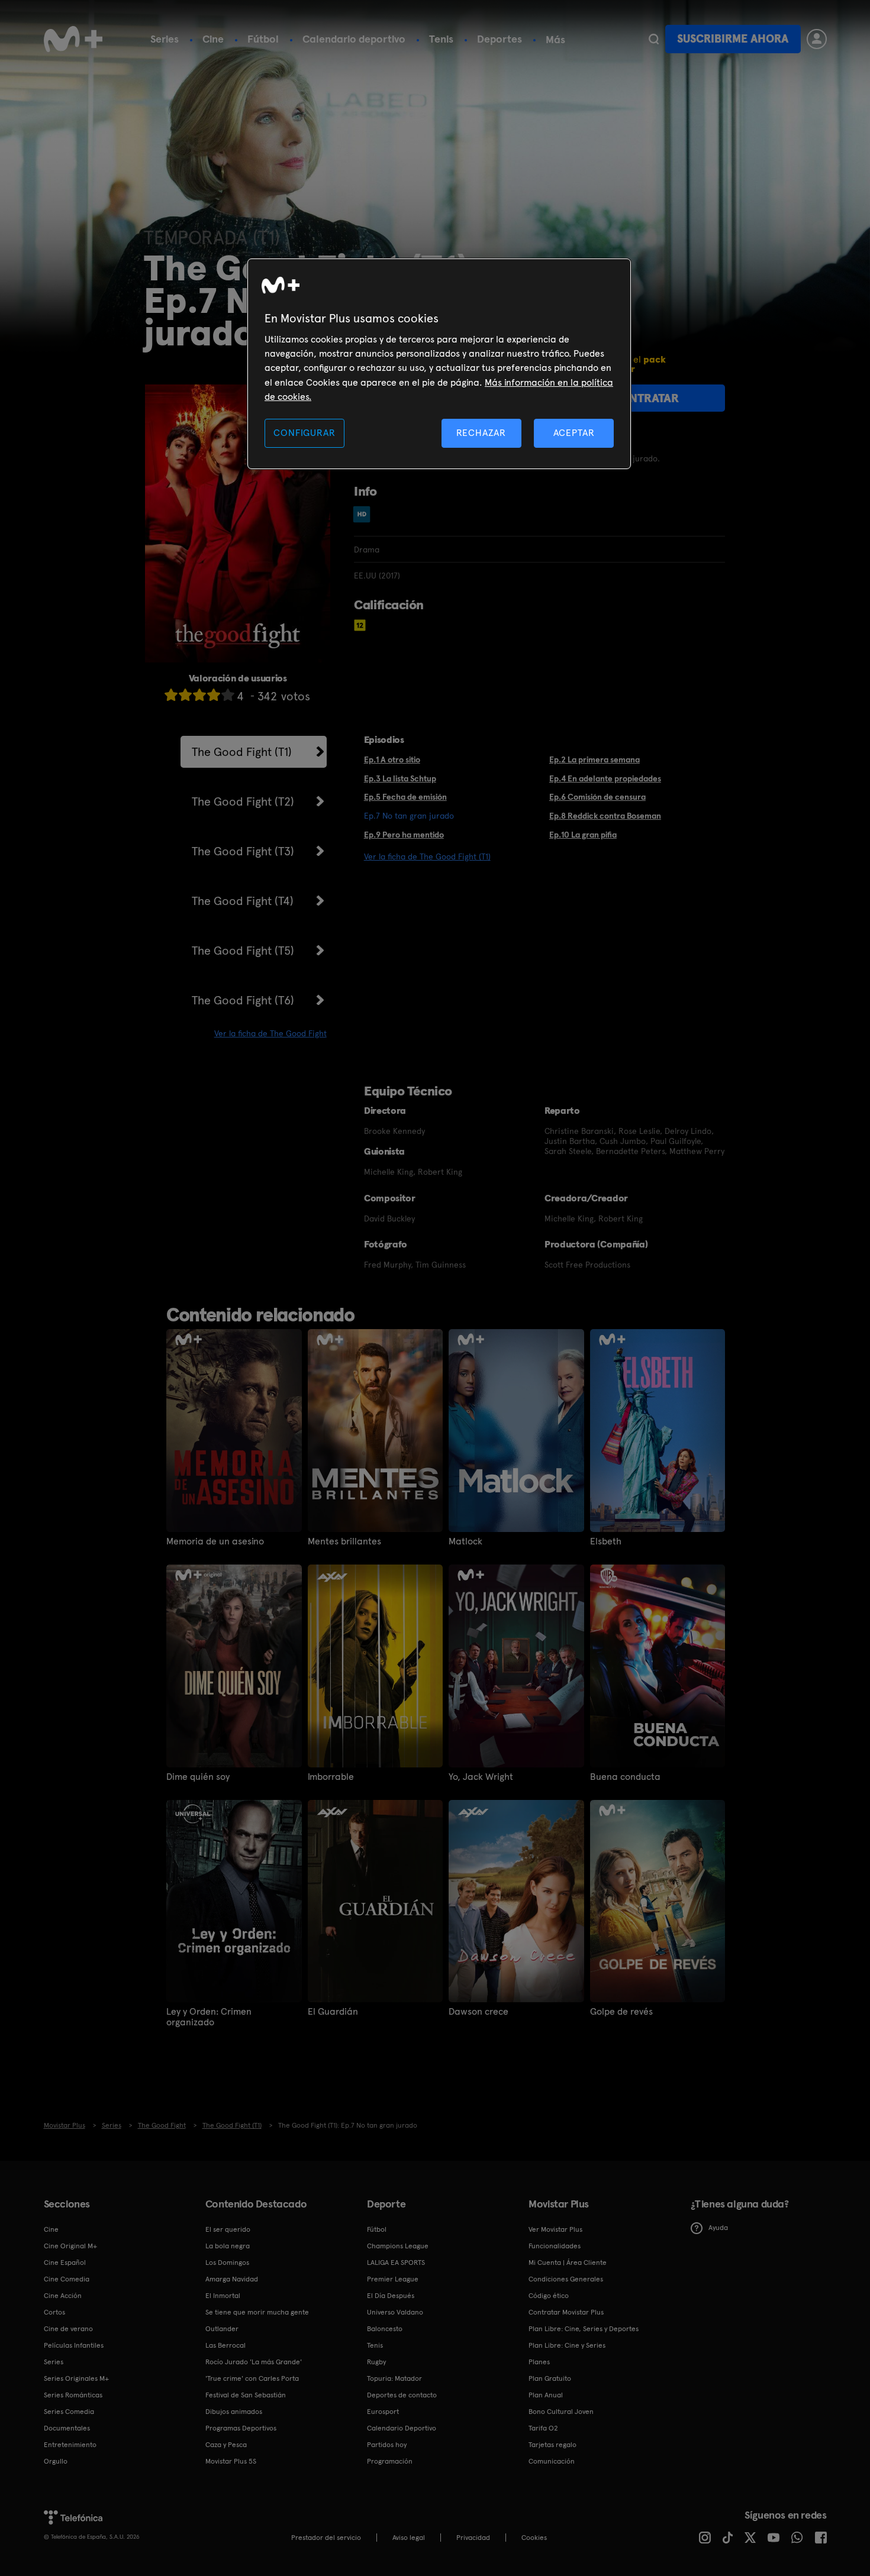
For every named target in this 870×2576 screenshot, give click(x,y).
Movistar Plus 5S (231, 2461)
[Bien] (214, 695)
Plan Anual (546, 2395)
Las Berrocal (225, 2345)
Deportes (500, 39)
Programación (390, 2461)
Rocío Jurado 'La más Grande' (254, 2362)
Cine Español (65, 2263)
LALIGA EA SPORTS (396, 2263)
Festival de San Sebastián (246, 2395)
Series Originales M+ (76, 2378)
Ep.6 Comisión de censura (597, 797)
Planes (539, 2362)
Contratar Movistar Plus (566, 2312)
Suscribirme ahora (733, 39)
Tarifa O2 (543, 2428)
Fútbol (263, 39)
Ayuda (718, 2228)
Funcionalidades (555, 2246)
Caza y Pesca (226, 2445)
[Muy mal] (171, 695)
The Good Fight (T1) (242, 752)
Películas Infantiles (74, 2345)
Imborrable (331, 1777)
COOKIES (534, 2538)
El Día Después (391, 2296)
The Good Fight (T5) (243, 951)
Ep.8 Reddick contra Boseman (605, 816)
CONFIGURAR (304, 433)
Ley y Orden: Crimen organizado (209, 2017)
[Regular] (199, 695)
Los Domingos (227, 2263)
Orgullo (56, 2461)
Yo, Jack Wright (481, 1777)
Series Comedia (69, 2412)
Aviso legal (409, 2538)
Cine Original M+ (70, 2246)
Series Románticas (73, 2395)
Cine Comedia (67, 2279)
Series (165, 39)
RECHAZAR (481, 433)
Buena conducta (625, 1777)
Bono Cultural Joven (561, 2412)
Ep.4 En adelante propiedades (605, 778)
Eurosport (383, 2412)
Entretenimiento (70, 2445)
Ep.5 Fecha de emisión (405, 797)
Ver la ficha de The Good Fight (270, 1033)
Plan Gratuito (550, 2378)
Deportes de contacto (402, 2395)
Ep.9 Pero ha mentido (404, 835)
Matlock (465, 1541)
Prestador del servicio (326, 2538)
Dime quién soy (198, 1777)
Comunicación (552, 2461)
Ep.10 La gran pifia (583, 835)
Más (555, 40)
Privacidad (473, 2538)
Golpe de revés (621, 2012)
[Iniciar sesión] (817, 39)
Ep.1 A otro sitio (392, 759)
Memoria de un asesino (215, 1541)
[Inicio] (73, 39)
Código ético (549, 2296)
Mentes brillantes (344, 1541)
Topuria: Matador (394, 2378)
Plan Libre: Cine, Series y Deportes (584, 2329)
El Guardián (333, 2012)
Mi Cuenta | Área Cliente (568, 2263)
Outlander (222, 2329)
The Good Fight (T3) (243, 851)
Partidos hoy (387, 2445)
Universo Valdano (395, 2312)
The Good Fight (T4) (243, 901)
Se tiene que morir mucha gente (257, 2312)
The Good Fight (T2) (243, 801)
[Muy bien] (228, 695)
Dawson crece (478, 2012)
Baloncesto (385, 2329)
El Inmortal (223, 2296)
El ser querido (228, 2229)
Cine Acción (63, 2296)
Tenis (441, 39)
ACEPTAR (574, 433)
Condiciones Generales (566, 2279)
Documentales (67, 2428)
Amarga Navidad (232, 2279)
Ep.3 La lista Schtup (400, 778)
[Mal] (185, 695)
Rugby (376, 2362)
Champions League (398, 2246)
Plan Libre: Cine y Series (567, 2345)
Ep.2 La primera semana (594, 759)
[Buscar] (654, 39)
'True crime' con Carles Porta (252, 2378)
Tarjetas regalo (552, 2445)
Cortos (54, 2312)
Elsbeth (606, 1541)
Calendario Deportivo (402, 2428)
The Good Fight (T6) (243, 1000)
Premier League (393, 2279)
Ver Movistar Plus (555, 2229)
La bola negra (228, 2246)
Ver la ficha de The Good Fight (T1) (427, 856)
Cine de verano (68, 2329)
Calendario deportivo (354, 39)
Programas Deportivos (241, 2428)
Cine (213, 39)
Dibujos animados (234, 2412)
